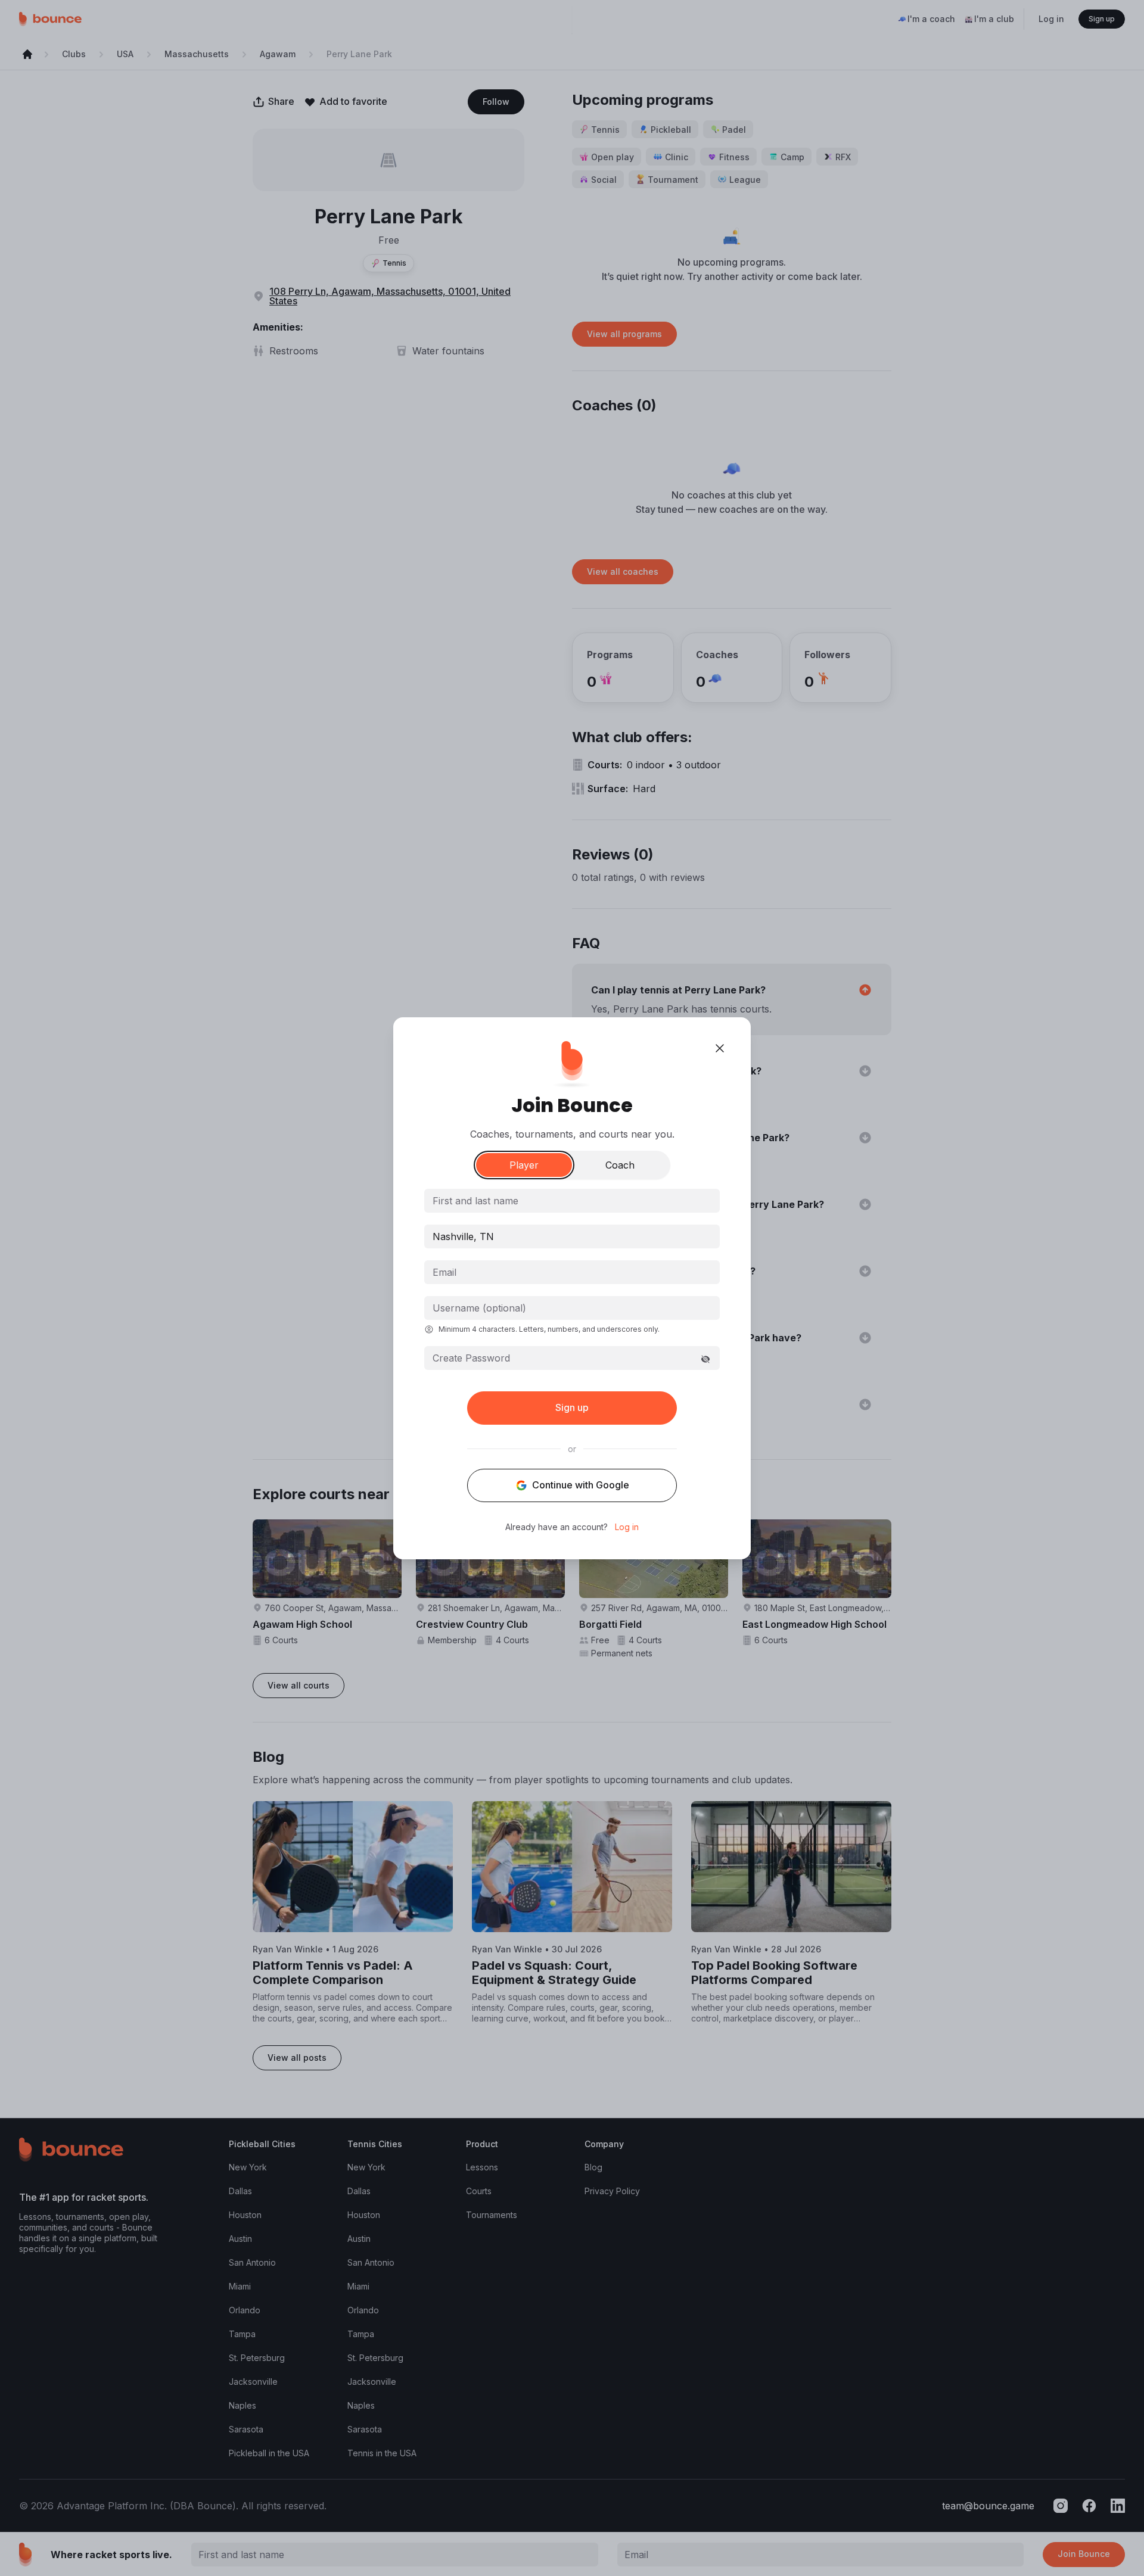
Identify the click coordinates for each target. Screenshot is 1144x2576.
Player (524, 1165)
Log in (627, 1527)
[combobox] (572, 1236)
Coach (620, 1165)
